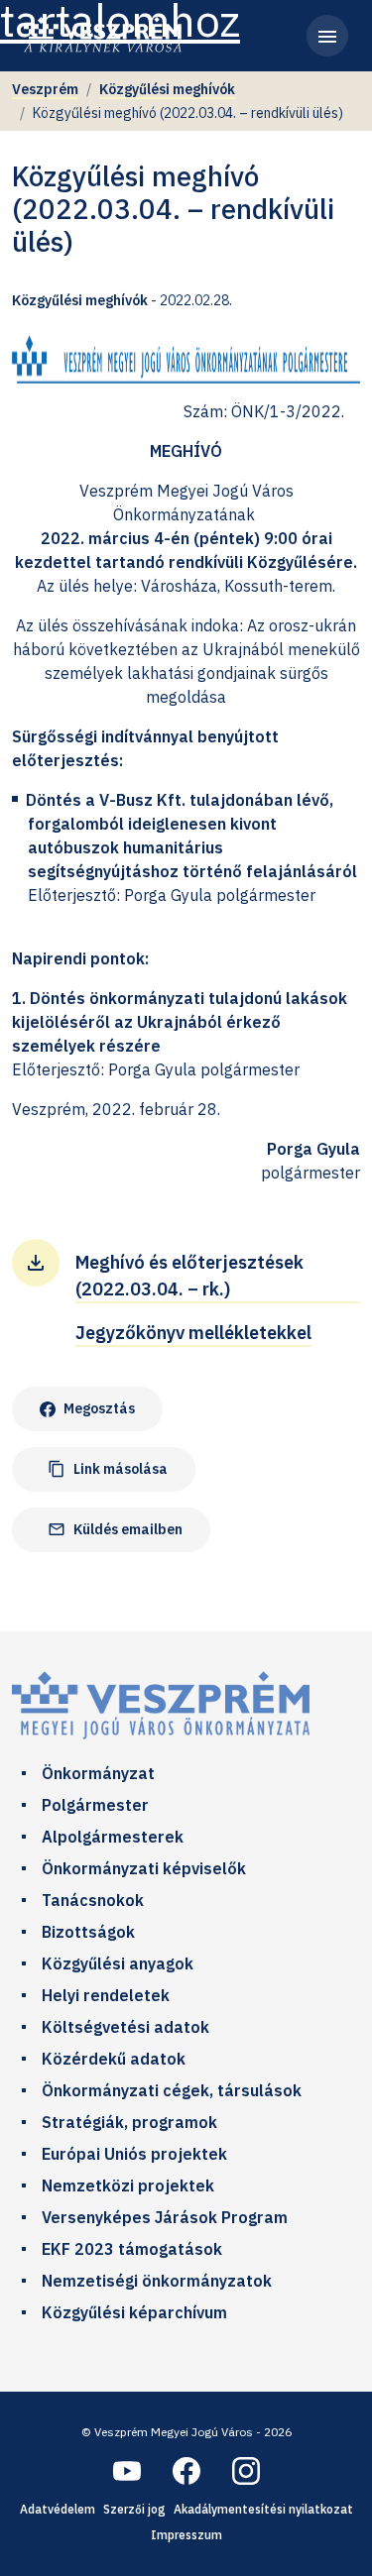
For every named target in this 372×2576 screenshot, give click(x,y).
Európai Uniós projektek (134, 2154)
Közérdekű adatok (114, 2059)
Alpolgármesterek (113, 1837)
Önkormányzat (98, 1773)
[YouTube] (127, 2471)
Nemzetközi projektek (128, 2185)
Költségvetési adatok (125, 2027)
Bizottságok (88, 1932)
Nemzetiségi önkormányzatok (157, 2281)
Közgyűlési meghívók (167, 89)
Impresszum (186, 2535)
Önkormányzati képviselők (144, 1868)
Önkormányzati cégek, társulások (172, 2090)
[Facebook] (186, 2471)
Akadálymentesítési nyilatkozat (263, 2509)
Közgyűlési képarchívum (134, 2312)
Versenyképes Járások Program (165, 2217)
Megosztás (99, 1408)
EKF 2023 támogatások (132, 2249)
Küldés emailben (115, 1530)
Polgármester (95, 1805)
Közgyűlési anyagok (118, 1963)
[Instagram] (246, 2471)
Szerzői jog (134, 2509)
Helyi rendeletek (106, 1995)
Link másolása (108, 1469)
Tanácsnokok (93, 1900)
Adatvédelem (58, 2509)
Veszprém (45, 89)
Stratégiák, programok (129, 2122)
